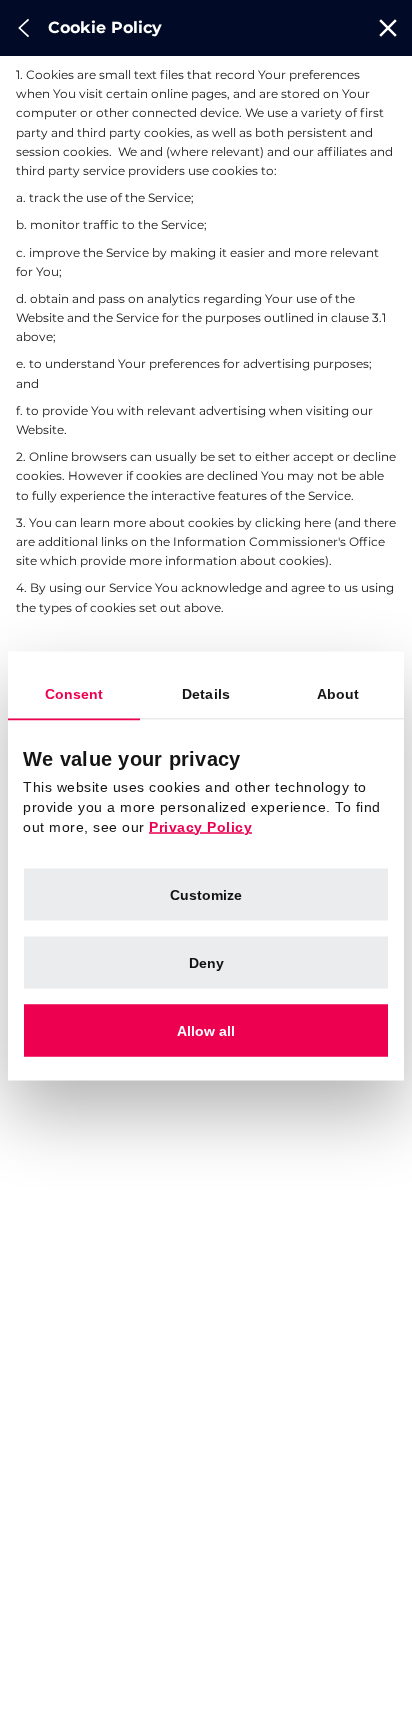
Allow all (206, 1030)
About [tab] (338, 693)
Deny (206, 962)
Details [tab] (206, 693)
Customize (206, 894)
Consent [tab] (74, 693)
